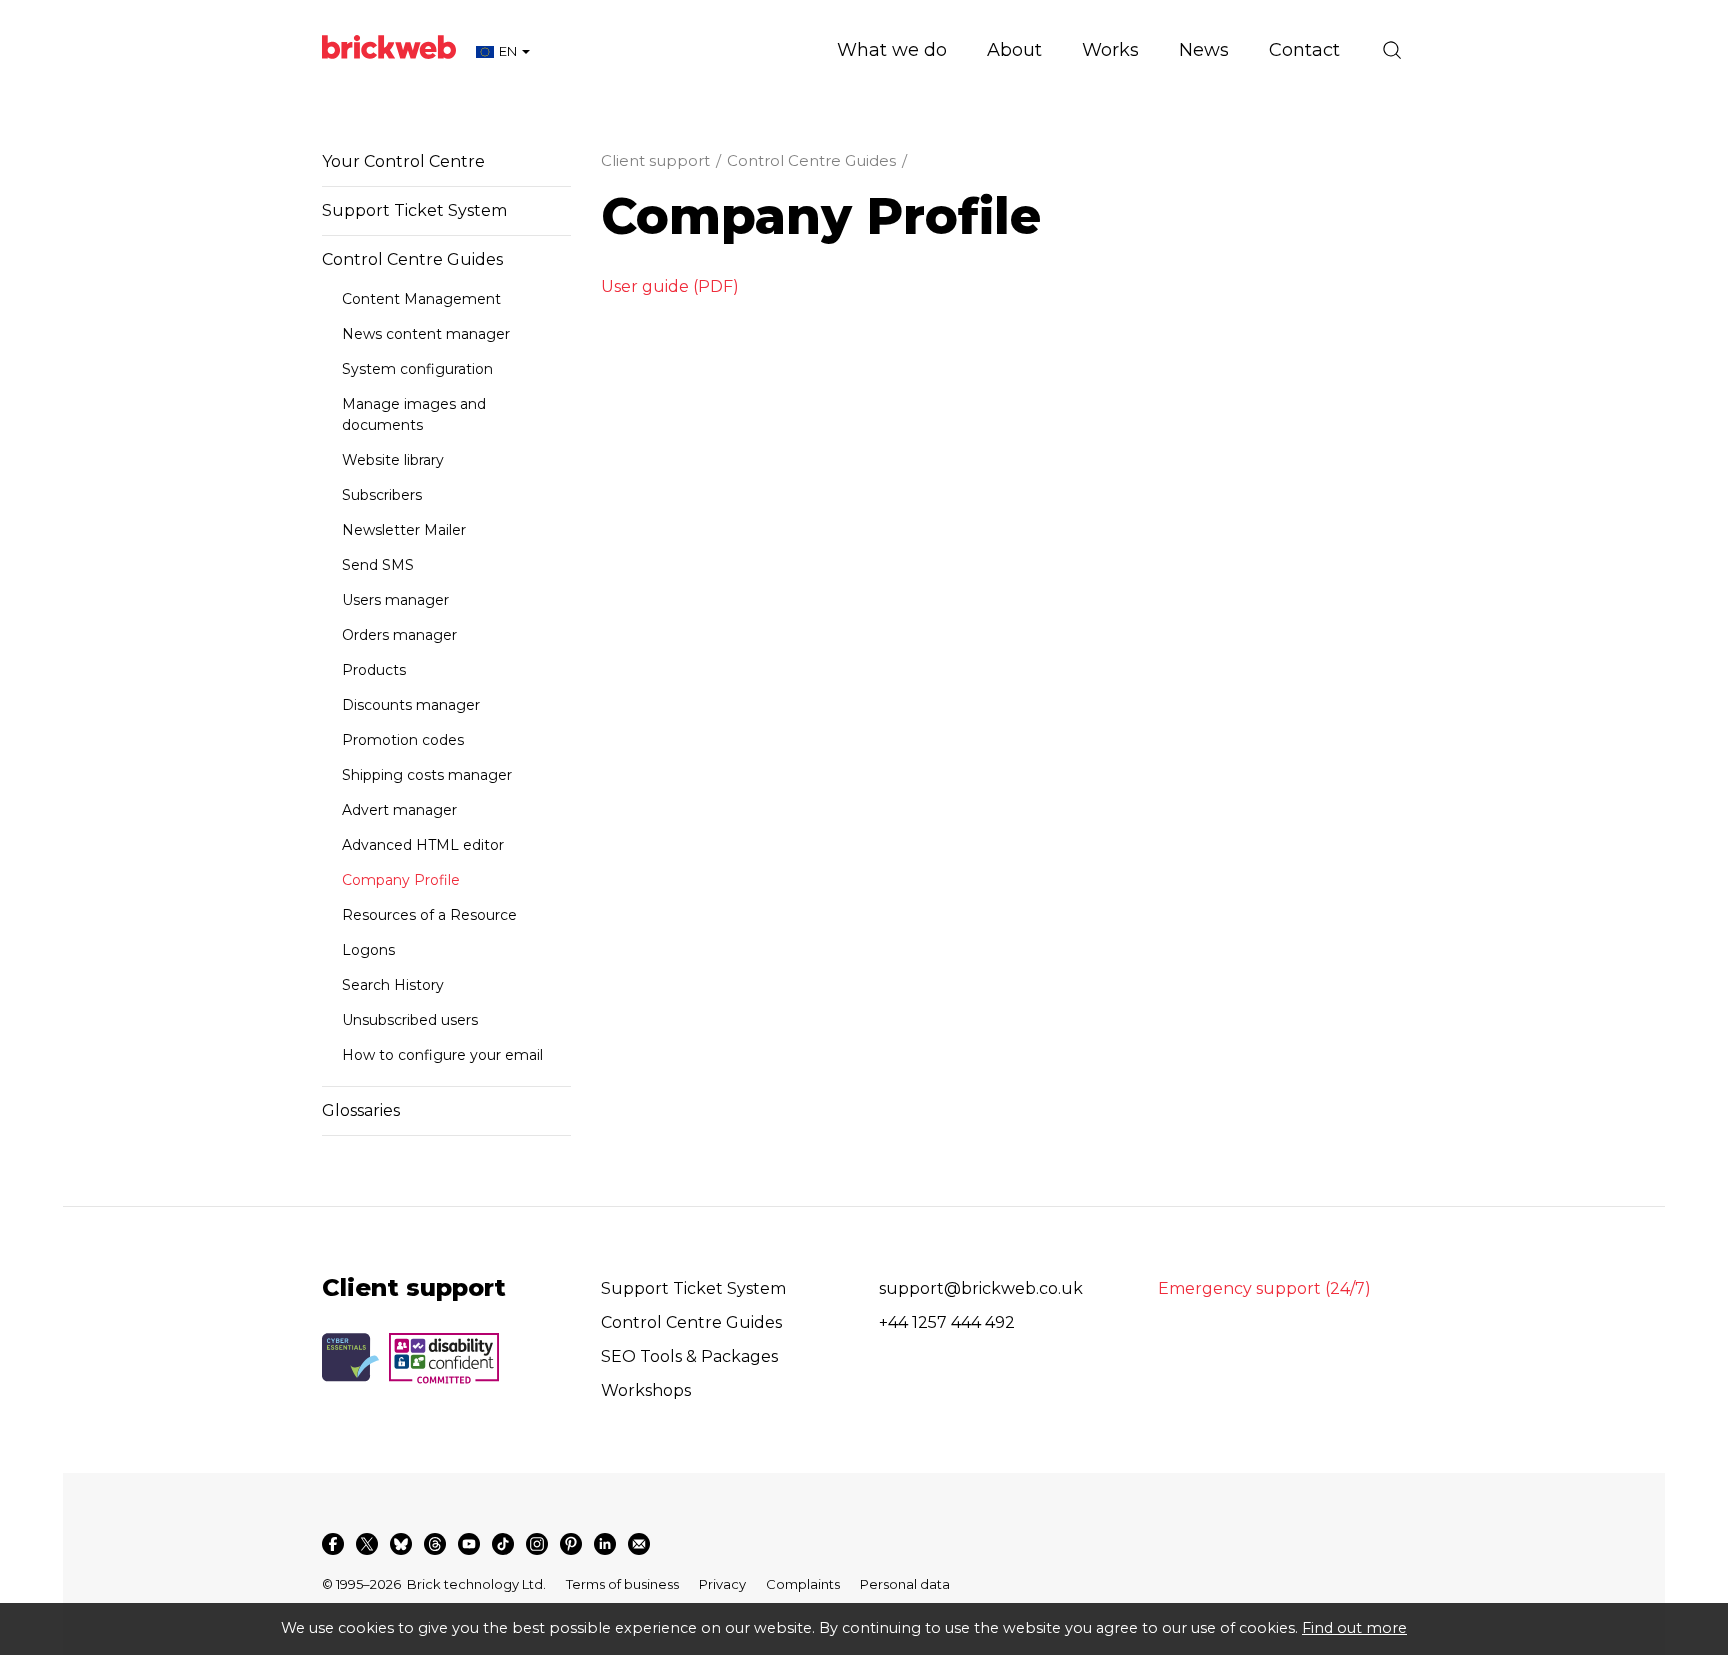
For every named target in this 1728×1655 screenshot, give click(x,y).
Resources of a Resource (429, 915)
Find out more (1354, 1628)
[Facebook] (333, 1544)
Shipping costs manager (427, 775)
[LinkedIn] (605, 1544)
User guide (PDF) (670, 286)
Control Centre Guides (412, 259)
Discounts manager (411, 705)
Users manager (395, 600)
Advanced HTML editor (423, 845)
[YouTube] (469, 1544)
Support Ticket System (414, 210)
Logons (368, 950)
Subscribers (382, 495)
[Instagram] (537, 1544)
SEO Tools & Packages (689, 1356)
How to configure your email (442, 1055)
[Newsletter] (639, 1544)
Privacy (722, 1584)
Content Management (421, 299)
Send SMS (378, 565)
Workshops (646, 1390)
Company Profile (401, 880)
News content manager (426, 334)
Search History (393, 985)
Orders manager (399, 635)
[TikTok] (503, 1544)
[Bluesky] (401, 1544)
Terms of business (622, 1584)
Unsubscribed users (410, 1020)
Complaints (803, 1584)
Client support (655, 160)
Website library (393, 460)
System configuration (417, 369)
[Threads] (435, 1544)
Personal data (905, 1584)
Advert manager (399, 810)
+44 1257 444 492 (947, 1322)
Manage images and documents (414, 414)
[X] (367, 1544)
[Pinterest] (571, 1544)
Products (374, 670)
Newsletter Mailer (404, 530)
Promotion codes (403, 740)
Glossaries (361, 1110)
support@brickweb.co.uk (981, 1288)
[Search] (1392, 50)
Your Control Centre (403, 161)
